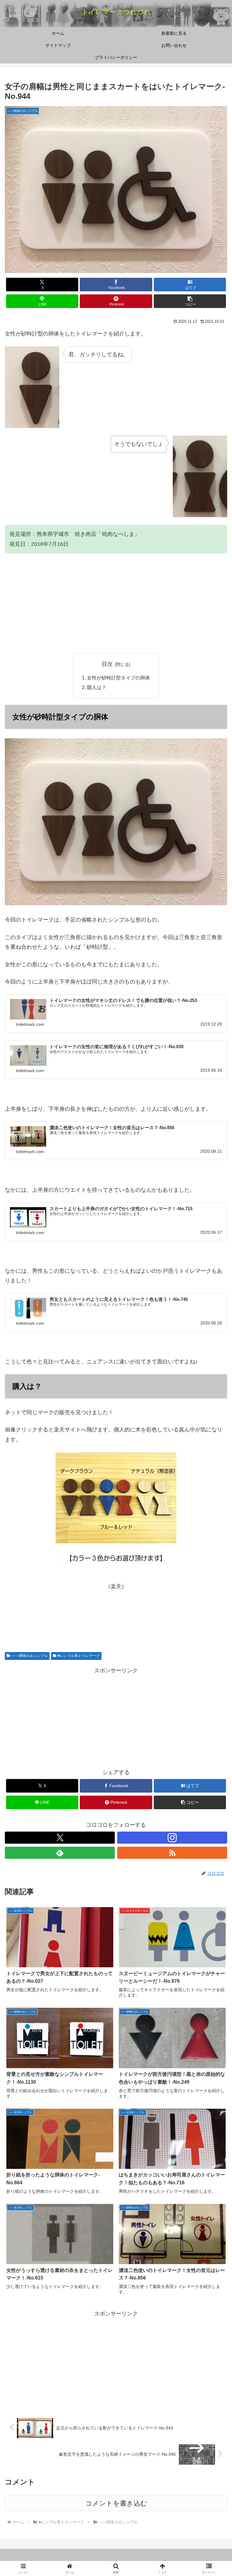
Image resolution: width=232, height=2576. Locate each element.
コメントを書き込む (116, 2503)
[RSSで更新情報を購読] (172, 1853)
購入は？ (97, 687)
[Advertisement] (116, 603)
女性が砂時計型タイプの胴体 (118, 678)
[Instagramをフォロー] (172, 1838)
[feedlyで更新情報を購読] (60, 1853)
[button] (190, 301)
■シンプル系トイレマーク (79, 1656)
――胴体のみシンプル (30, 1656)
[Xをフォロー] (60, 1838)
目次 (107, 664)
